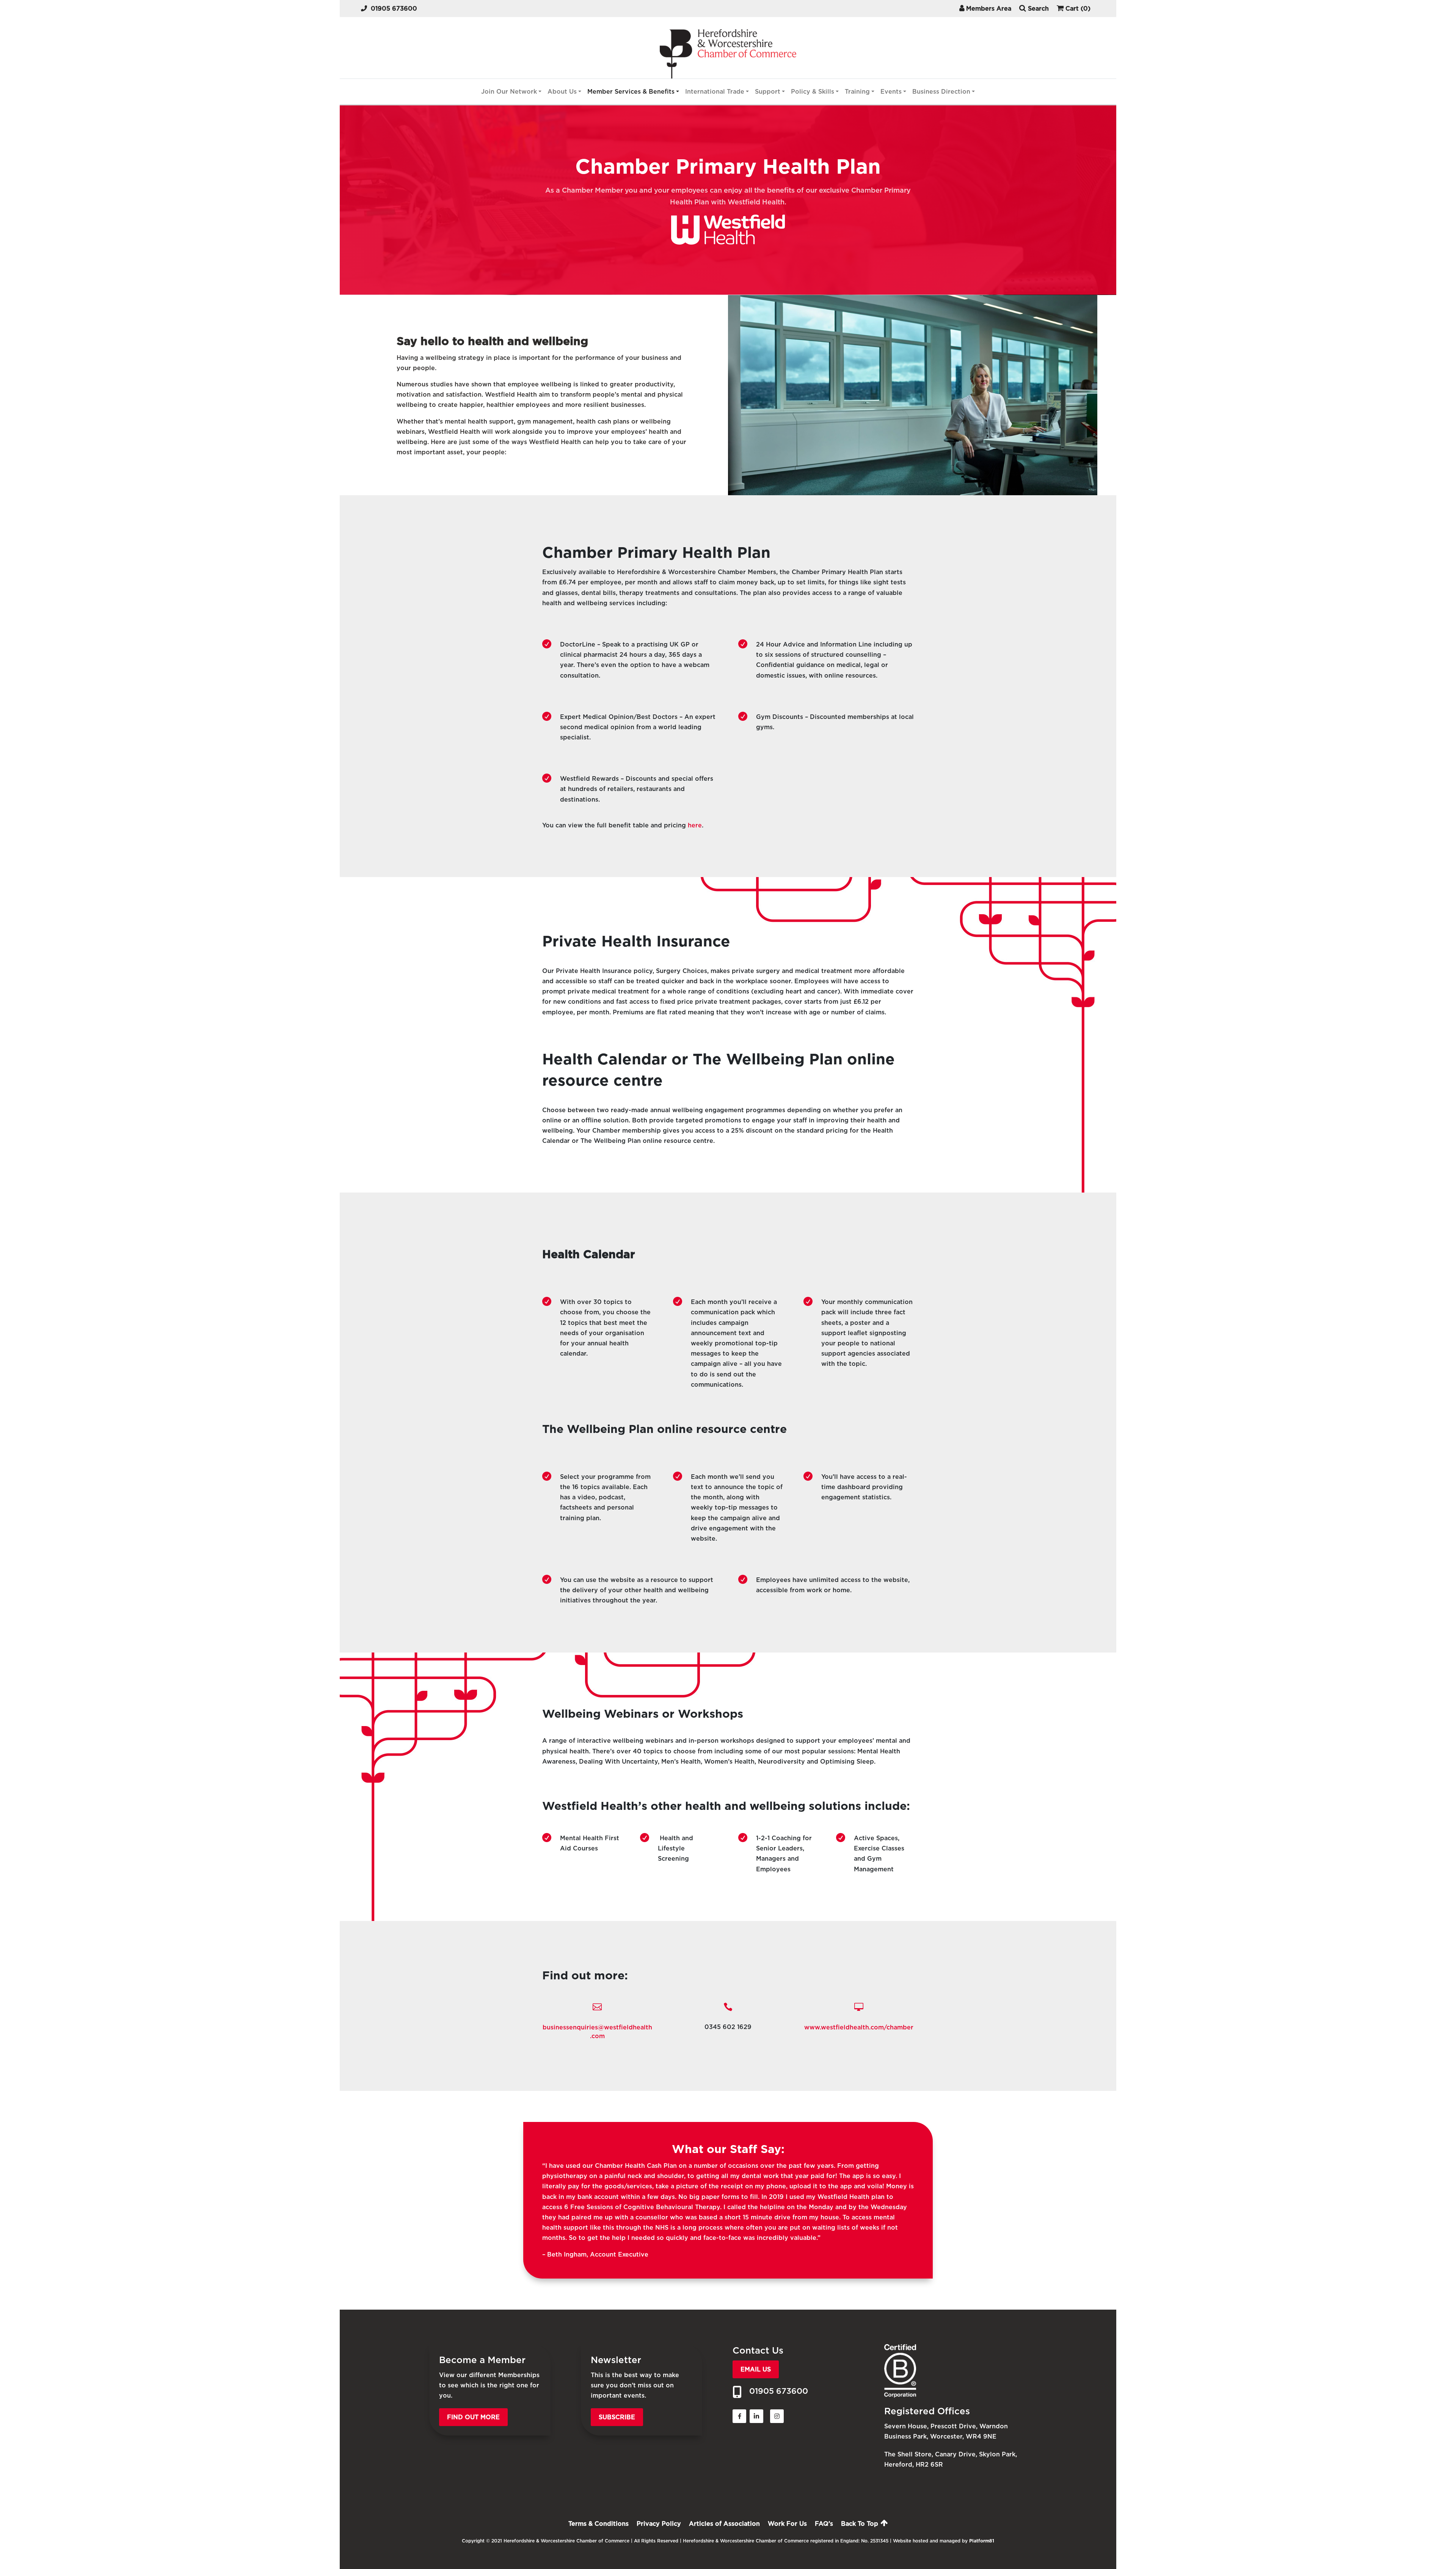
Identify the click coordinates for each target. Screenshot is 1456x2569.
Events (891, 92)
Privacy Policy (659, 2524)
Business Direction (941, 92)
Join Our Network (509, 92)
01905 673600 (394, 9)
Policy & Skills (813, 92)
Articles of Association (724, 2524)
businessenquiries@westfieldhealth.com (597, 2032)
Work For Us (787, 2524)
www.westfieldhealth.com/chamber (859, 2027)
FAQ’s (824, 2524)
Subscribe (617, 2417)
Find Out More (473, 2417)
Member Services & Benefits (631, 92)
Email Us (756, 2369)
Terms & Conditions (599, 2524)
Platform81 (982, 2541)
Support (768, 92)
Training (857, 92)
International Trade (715, 92)
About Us (562, 92)
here (695, 825)
